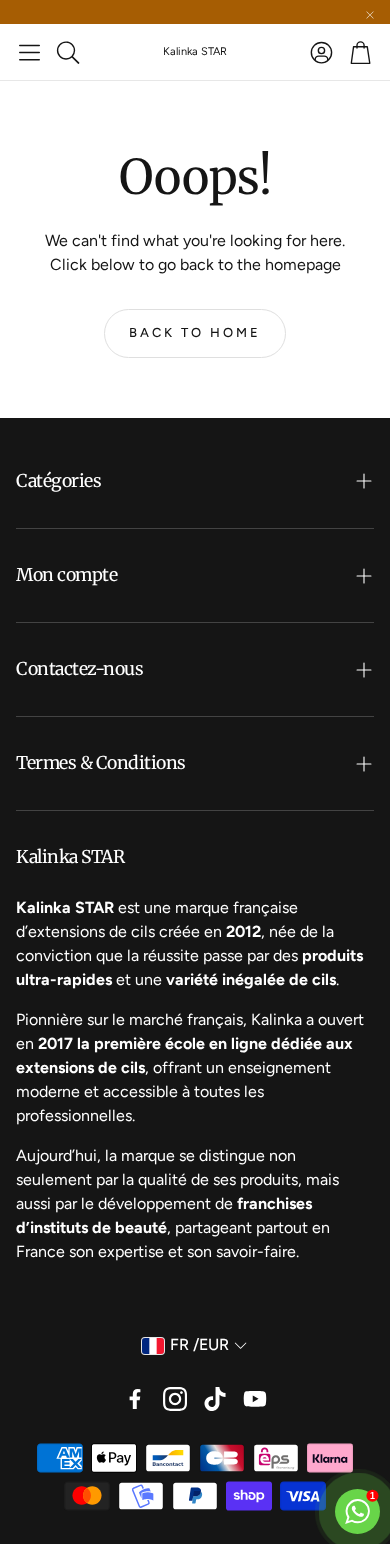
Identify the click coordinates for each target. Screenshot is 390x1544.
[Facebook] (135, 1399)
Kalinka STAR (195, 51)
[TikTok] (215, 1399)
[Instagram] (175, 1399)
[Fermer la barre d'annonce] (370, 15)
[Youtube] (255, 1399)
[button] (29, 52)
